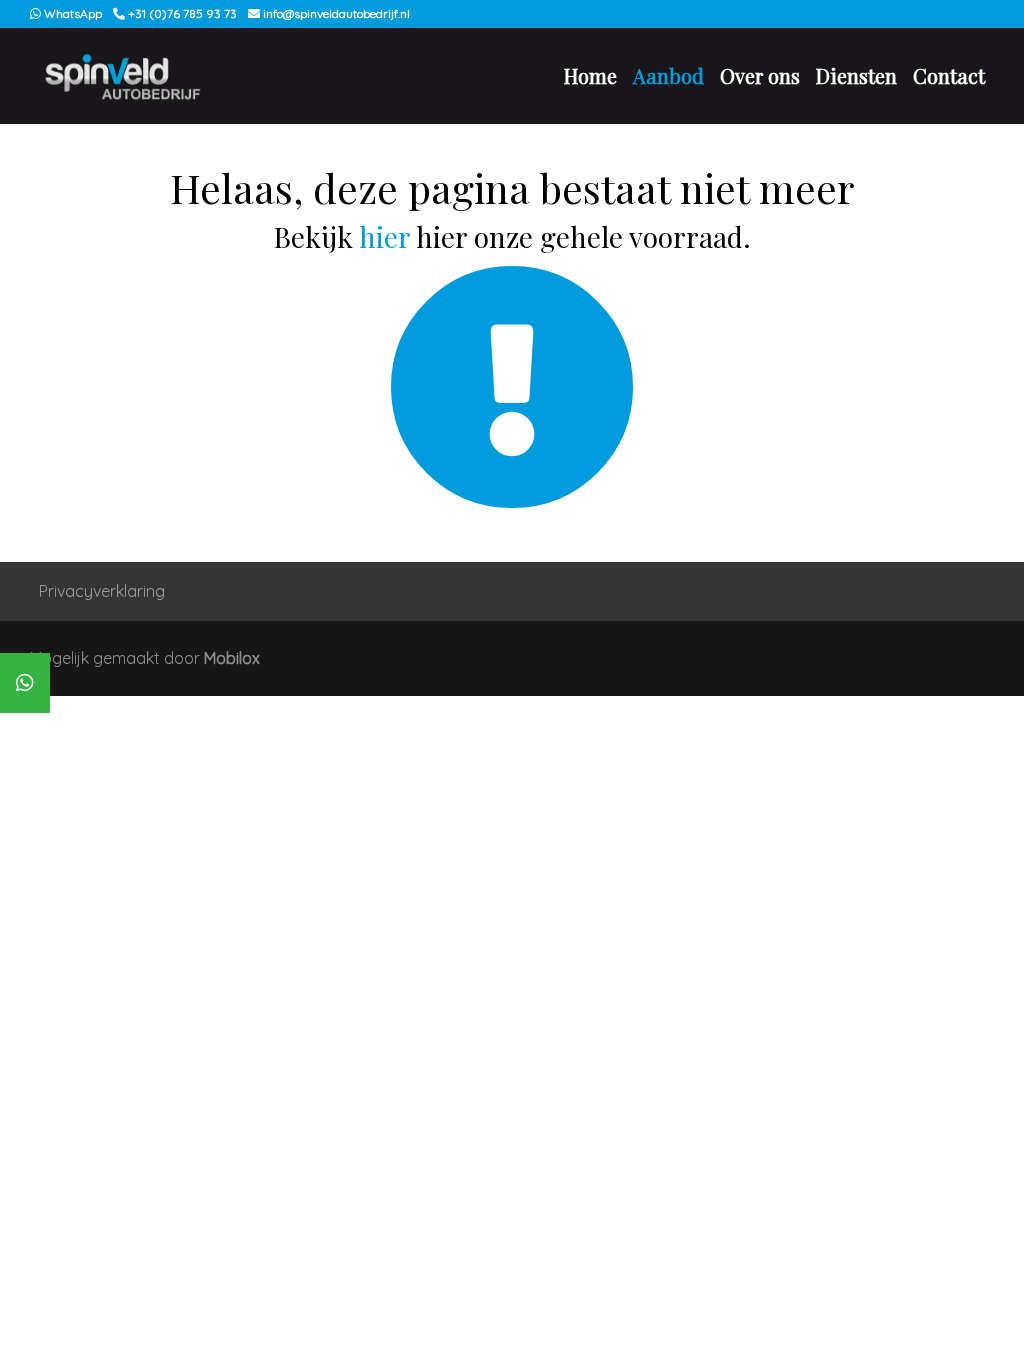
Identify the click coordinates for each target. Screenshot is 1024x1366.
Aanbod (668, 75)
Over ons (760, 75)
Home (590, 75)
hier (384, 236)
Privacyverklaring (102, 591)
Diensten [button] (856, 75)
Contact (949, 75)
